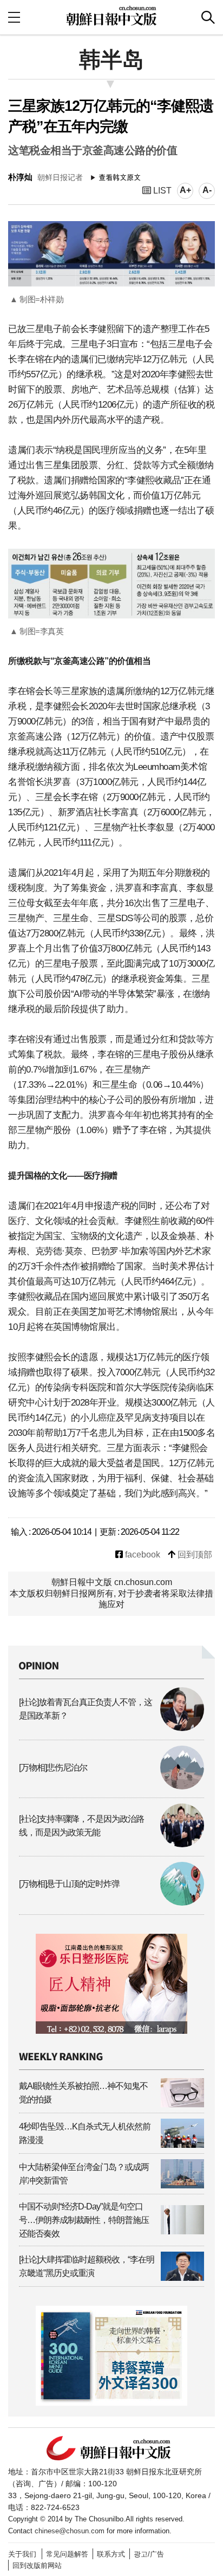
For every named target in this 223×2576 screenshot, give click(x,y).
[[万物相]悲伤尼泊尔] (111, 1786)
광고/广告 (149, 2554)
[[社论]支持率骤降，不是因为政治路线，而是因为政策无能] (111, 1844)
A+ (185, 190)
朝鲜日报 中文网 (111, 16)
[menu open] (14, 17)
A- (207, 190)
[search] (208, 17)
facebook (142, 1555)
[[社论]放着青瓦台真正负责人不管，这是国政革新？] (111, 1728)
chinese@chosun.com (70, 2531)
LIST (161, 191)
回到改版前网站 (37, 2565)
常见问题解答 (67, 2554)
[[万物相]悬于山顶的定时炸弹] (111, 1903)
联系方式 (111, 2554)
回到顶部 (194, 1555)
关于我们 (22, 2554)
